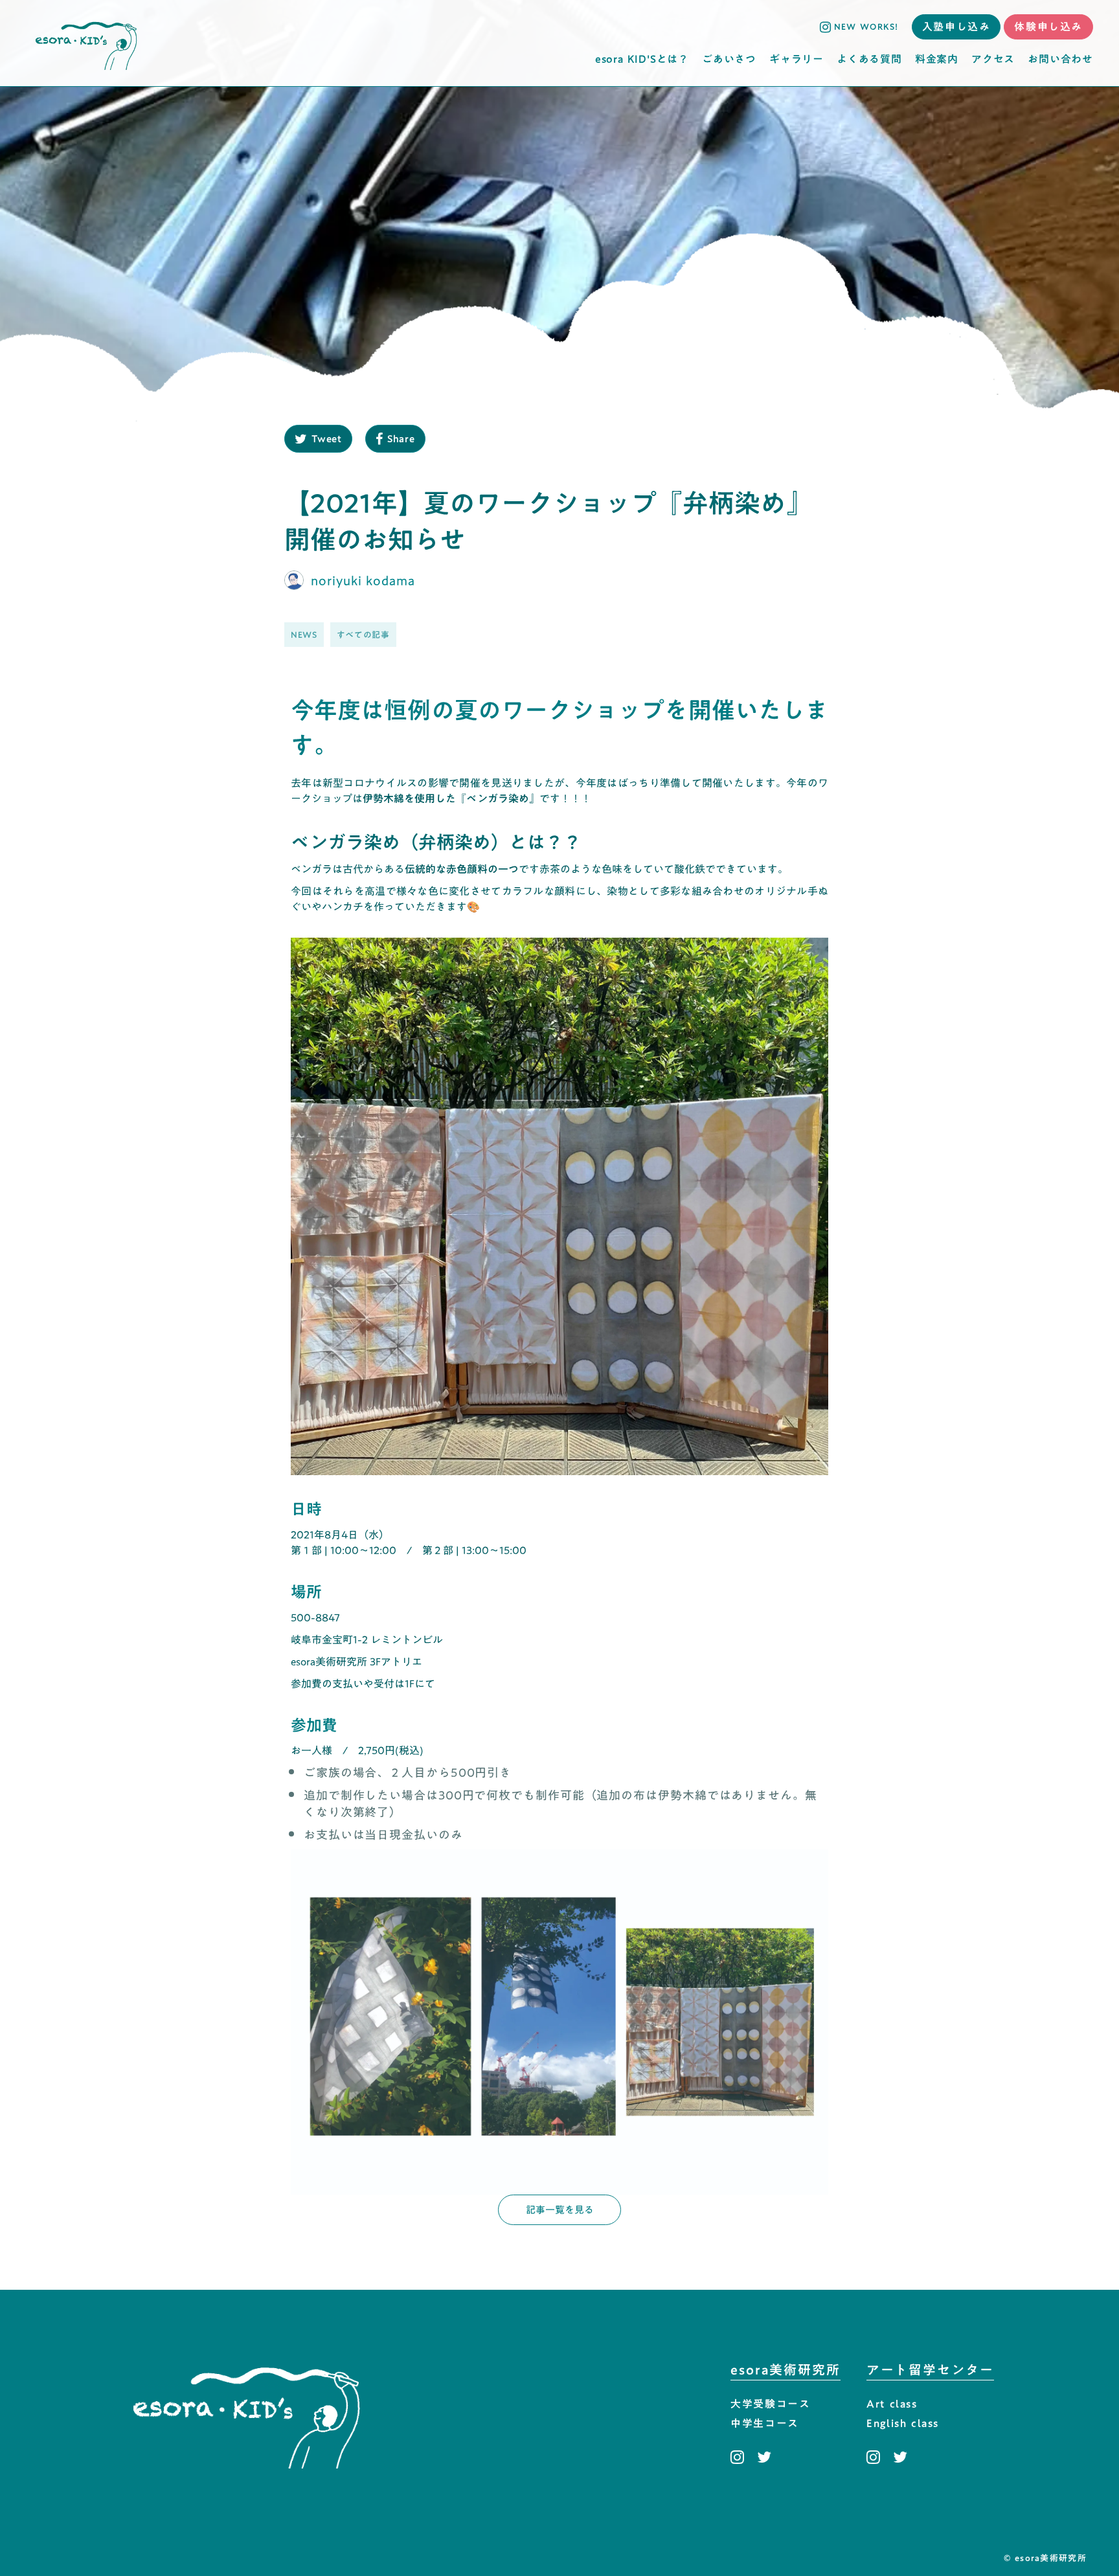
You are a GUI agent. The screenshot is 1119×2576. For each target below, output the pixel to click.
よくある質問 (869, 59)
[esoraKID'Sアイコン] (86, 43)
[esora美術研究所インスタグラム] (740, 2457)
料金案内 (937, 59)
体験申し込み (1048, 27)
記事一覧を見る (560, 2209)
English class (903, 2424)
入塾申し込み (956, 27)
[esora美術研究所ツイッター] (764, 2457)
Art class (892, 2404)
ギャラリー (797, 59)
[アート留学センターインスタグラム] (876, 2457)
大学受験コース (770, 2404)
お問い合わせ (1060, 59)
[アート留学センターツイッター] (900, 2457)
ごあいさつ (729, 59)
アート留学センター (930, 2370)
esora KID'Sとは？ (642, 59)
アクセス (993, 59)
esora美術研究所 (786, 2370)
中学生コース (765, 2424)
